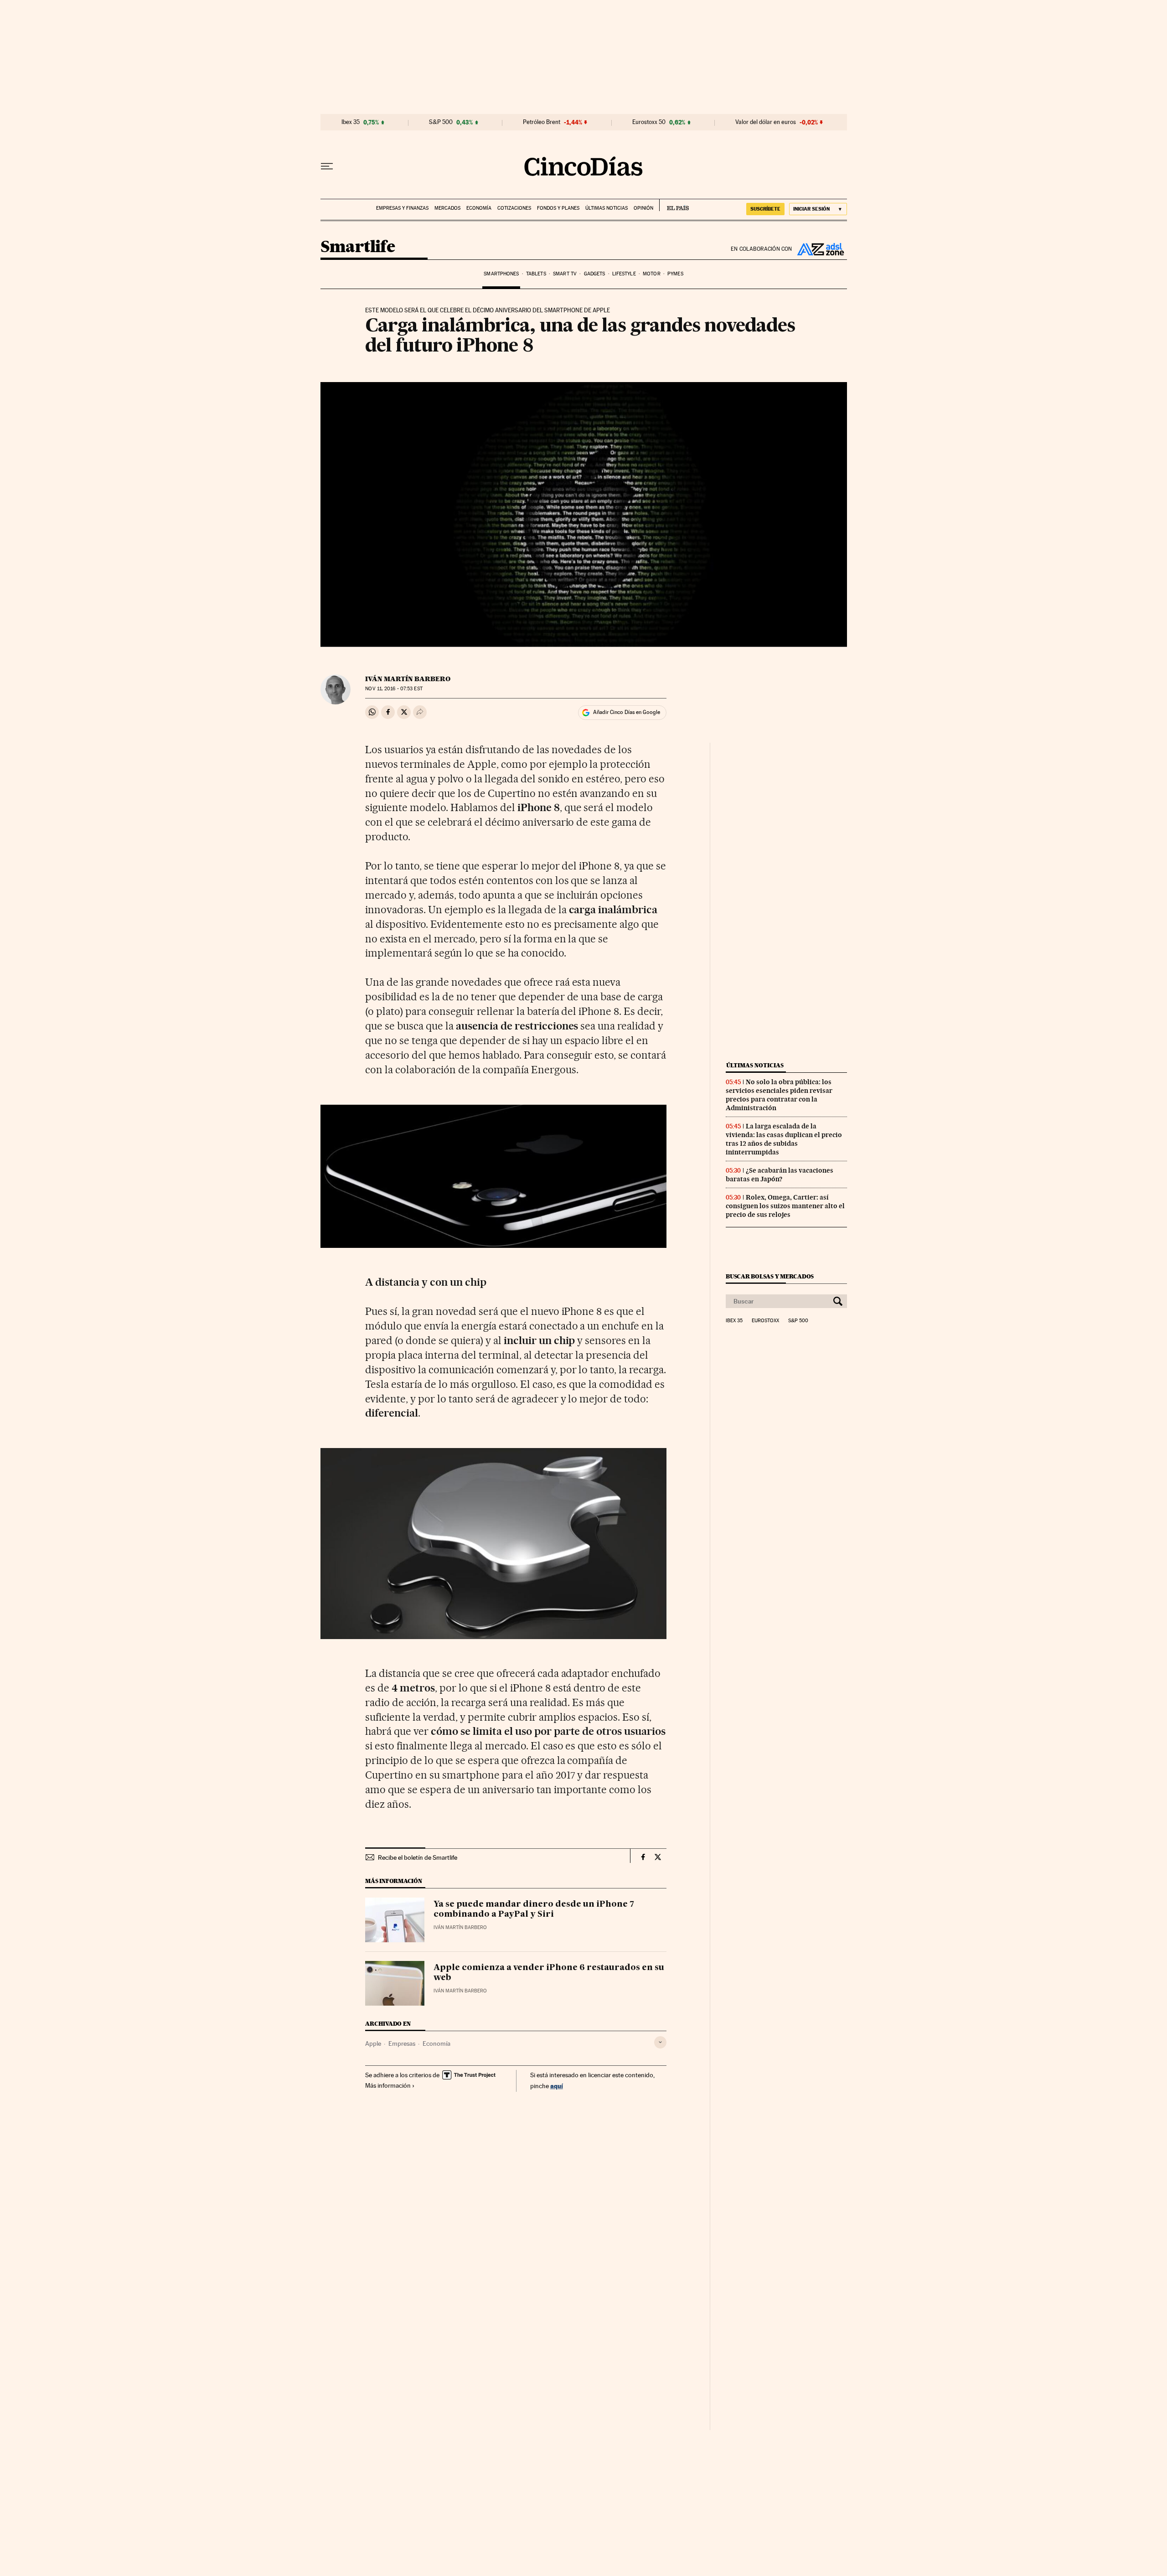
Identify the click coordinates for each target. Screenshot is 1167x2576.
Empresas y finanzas (402, 208)
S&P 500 (441, 122)
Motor (652, 274)
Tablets (536, 274)
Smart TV (565, 274)
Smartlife (358, 247)
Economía (479, 208)
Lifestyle (624, 274)
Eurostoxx (765, 1321)
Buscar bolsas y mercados (770, 1276)
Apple (373, 2043)
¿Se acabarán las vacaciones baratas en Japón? (780, 1175)
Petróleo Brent (542, 122)
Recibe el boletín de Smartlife (418, 1857)
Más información (388, 2085)
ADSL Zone (820, 249)
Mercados (447, 208)
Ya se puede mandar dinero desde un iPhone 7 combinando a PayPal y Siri (534, 1909)
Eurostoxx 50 (649, 122)
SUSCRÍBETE (765, 209)
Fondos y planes (558, 208)
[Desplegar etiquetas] (660, 2042)
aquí (557, 2086)
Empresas (402, 2043)
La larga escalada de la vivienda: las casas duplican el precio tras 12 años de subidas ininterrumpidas (784, 1139)
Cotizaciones (514, 208)
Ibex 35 (351, 122)
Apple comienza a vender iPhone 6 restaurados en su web (549, 1973)
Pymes (675, 274)
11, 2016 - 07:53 (394, 689)
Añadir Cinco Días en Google (627, 712)
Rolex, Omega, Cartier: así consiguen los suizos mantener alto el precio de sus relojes (785, 1206)
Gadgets (595, 274)
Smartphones (501, 274)
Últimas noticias (607, 208)
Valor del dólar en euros (766, 122)
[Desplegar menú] (327, 166)
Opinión (643, 208)
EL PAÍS (674, 205)
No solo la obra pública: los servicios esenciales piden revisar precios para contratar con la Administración (779, 1095)
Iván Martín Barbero (408, 679)
